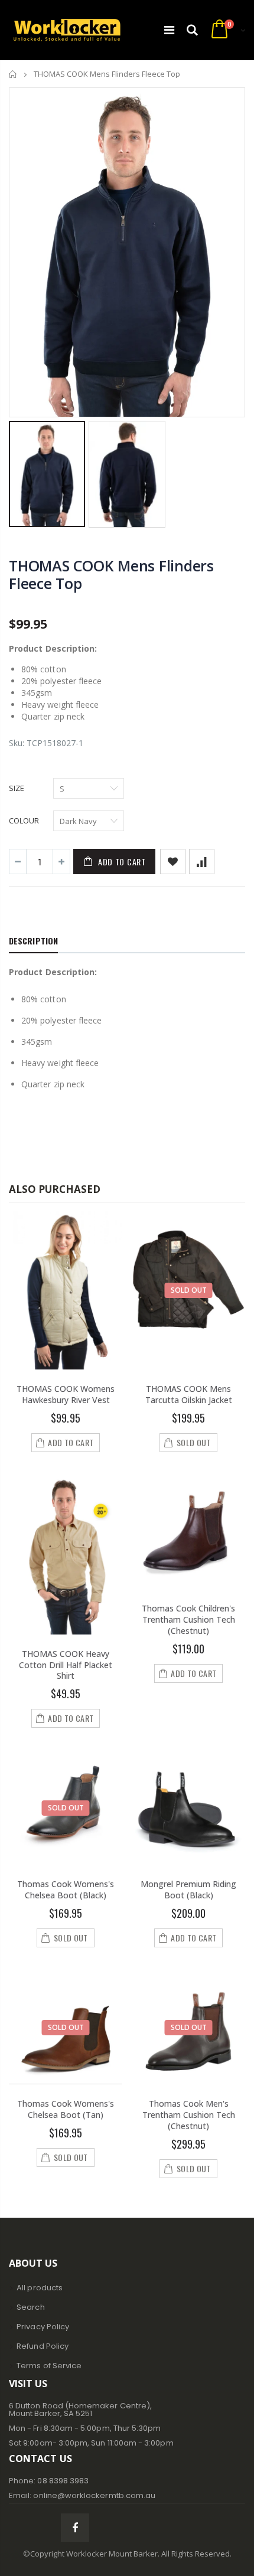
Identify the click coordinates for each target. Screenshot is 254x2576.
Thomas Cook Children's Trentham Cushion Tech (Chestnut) (188, 1619)
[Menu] (169, 30)
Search (30, 2307)
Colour (24, 820)
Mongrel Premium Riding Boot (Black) (188, 1889)
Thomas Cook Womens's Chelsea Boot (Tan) (66, 2109)
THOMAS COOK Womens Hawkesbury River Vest (66, 1394)
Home (13, 74)
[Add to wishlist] (173, 862)
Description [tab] (33, 941)
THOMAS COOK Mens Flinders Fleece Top (111, 574)
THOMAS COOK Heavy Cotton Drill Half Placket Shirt (66, 1665)
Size (17, 788)
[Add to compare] (202, 862)
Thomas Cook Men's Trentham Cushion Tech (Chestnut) (189, 2115)
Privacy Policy (43, 2327)
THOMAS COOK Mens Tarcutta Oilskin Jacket (189, 1394)
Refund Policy (43, 2346)
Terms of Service (49, 2366)
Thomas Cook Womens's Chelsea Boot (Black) (66, 1889)
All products (40, 2288)
